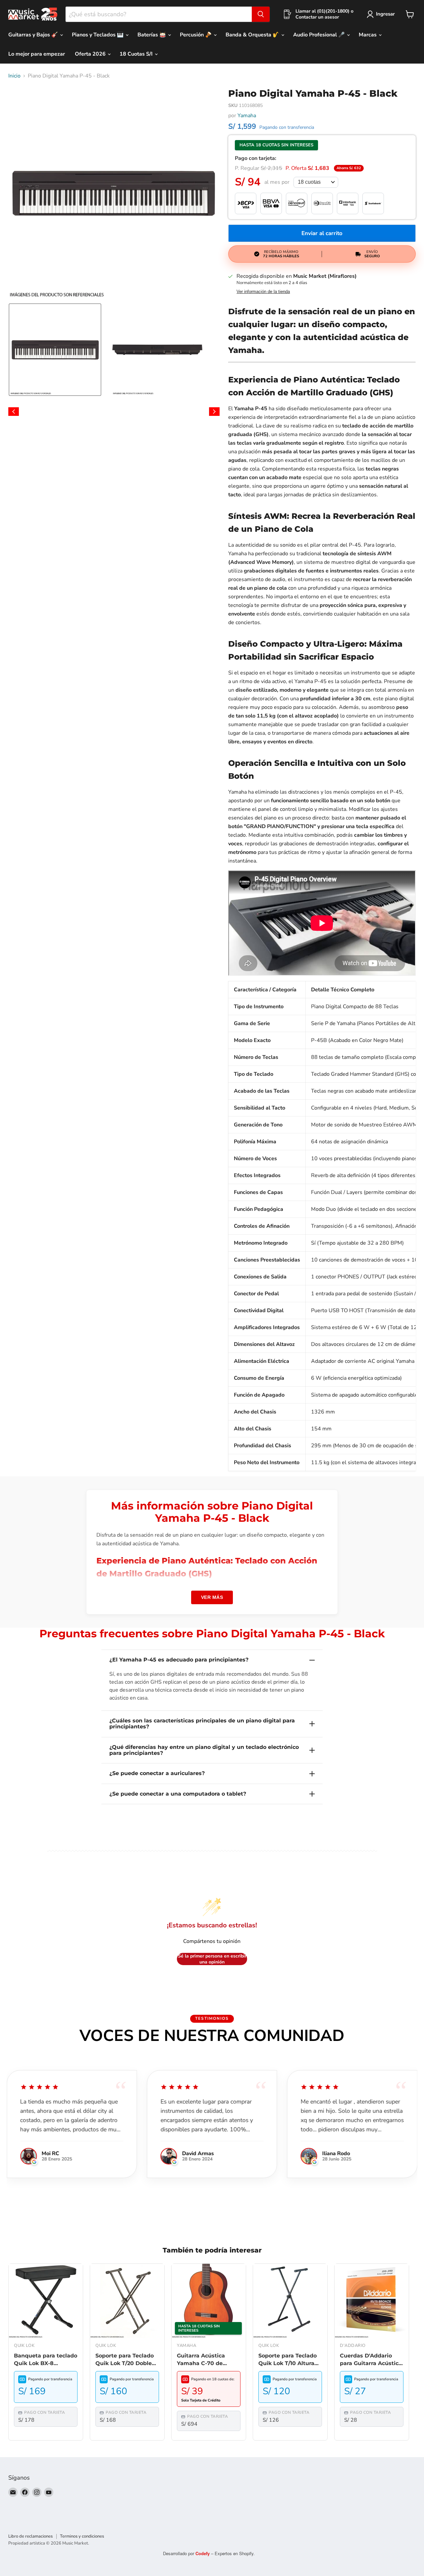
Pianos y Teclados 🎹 (98, 35)
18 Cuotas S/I (137, 54)
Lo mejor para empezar (37, 54)
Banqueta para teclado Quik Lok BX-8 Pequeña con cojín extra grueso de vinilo (46, 2360)
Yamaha (247, 116)
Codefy (203, 2553)
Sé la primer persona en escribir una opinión (212, 1959)
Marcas (368, 35)
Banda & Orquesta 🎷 (253, 35)
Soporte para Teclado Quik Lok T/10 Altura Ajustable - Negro (288, 2360)
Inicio (14, 76)
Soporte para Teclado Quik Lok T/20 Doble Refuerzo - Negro (125, 2360)
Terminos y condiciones (82, 2536)
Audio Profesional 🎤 (320, 35)
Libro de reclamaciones (30, 2536)
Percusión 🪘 (196, 35)
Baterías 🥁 (152, 35)
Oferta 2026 (91, 54)
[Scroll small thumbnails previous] (14, 412)
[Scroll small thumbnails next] (214, 412)
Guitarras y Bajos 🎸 (34, 35)
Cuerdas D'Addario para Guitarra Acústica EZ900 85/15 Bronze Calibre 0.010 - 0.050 (371, 2360)
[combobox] (159, 14)
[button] (55, 350)
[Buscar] (261, 14)
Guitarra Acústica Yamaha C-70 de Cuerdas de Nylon (202, 2360)
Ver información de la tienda (263, 292)
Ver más (212, 1597)
